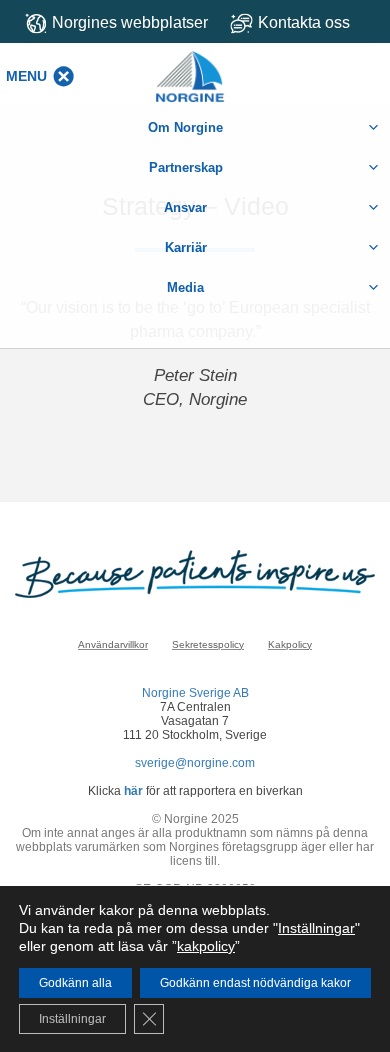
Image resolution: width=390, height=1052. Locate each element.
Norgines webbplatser (130, 22)
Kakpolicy (290, 644)
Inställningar (316, 928)
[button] (26, 76)
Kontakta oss (304, 22)
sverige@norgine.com (195, 763)
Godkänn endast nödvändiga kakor (255, 983)
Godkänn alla (75, 983)
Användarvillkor (113, 644)
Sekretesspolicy (208, 644)
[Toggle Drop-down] (303, 22)
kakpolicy (206, 946)
